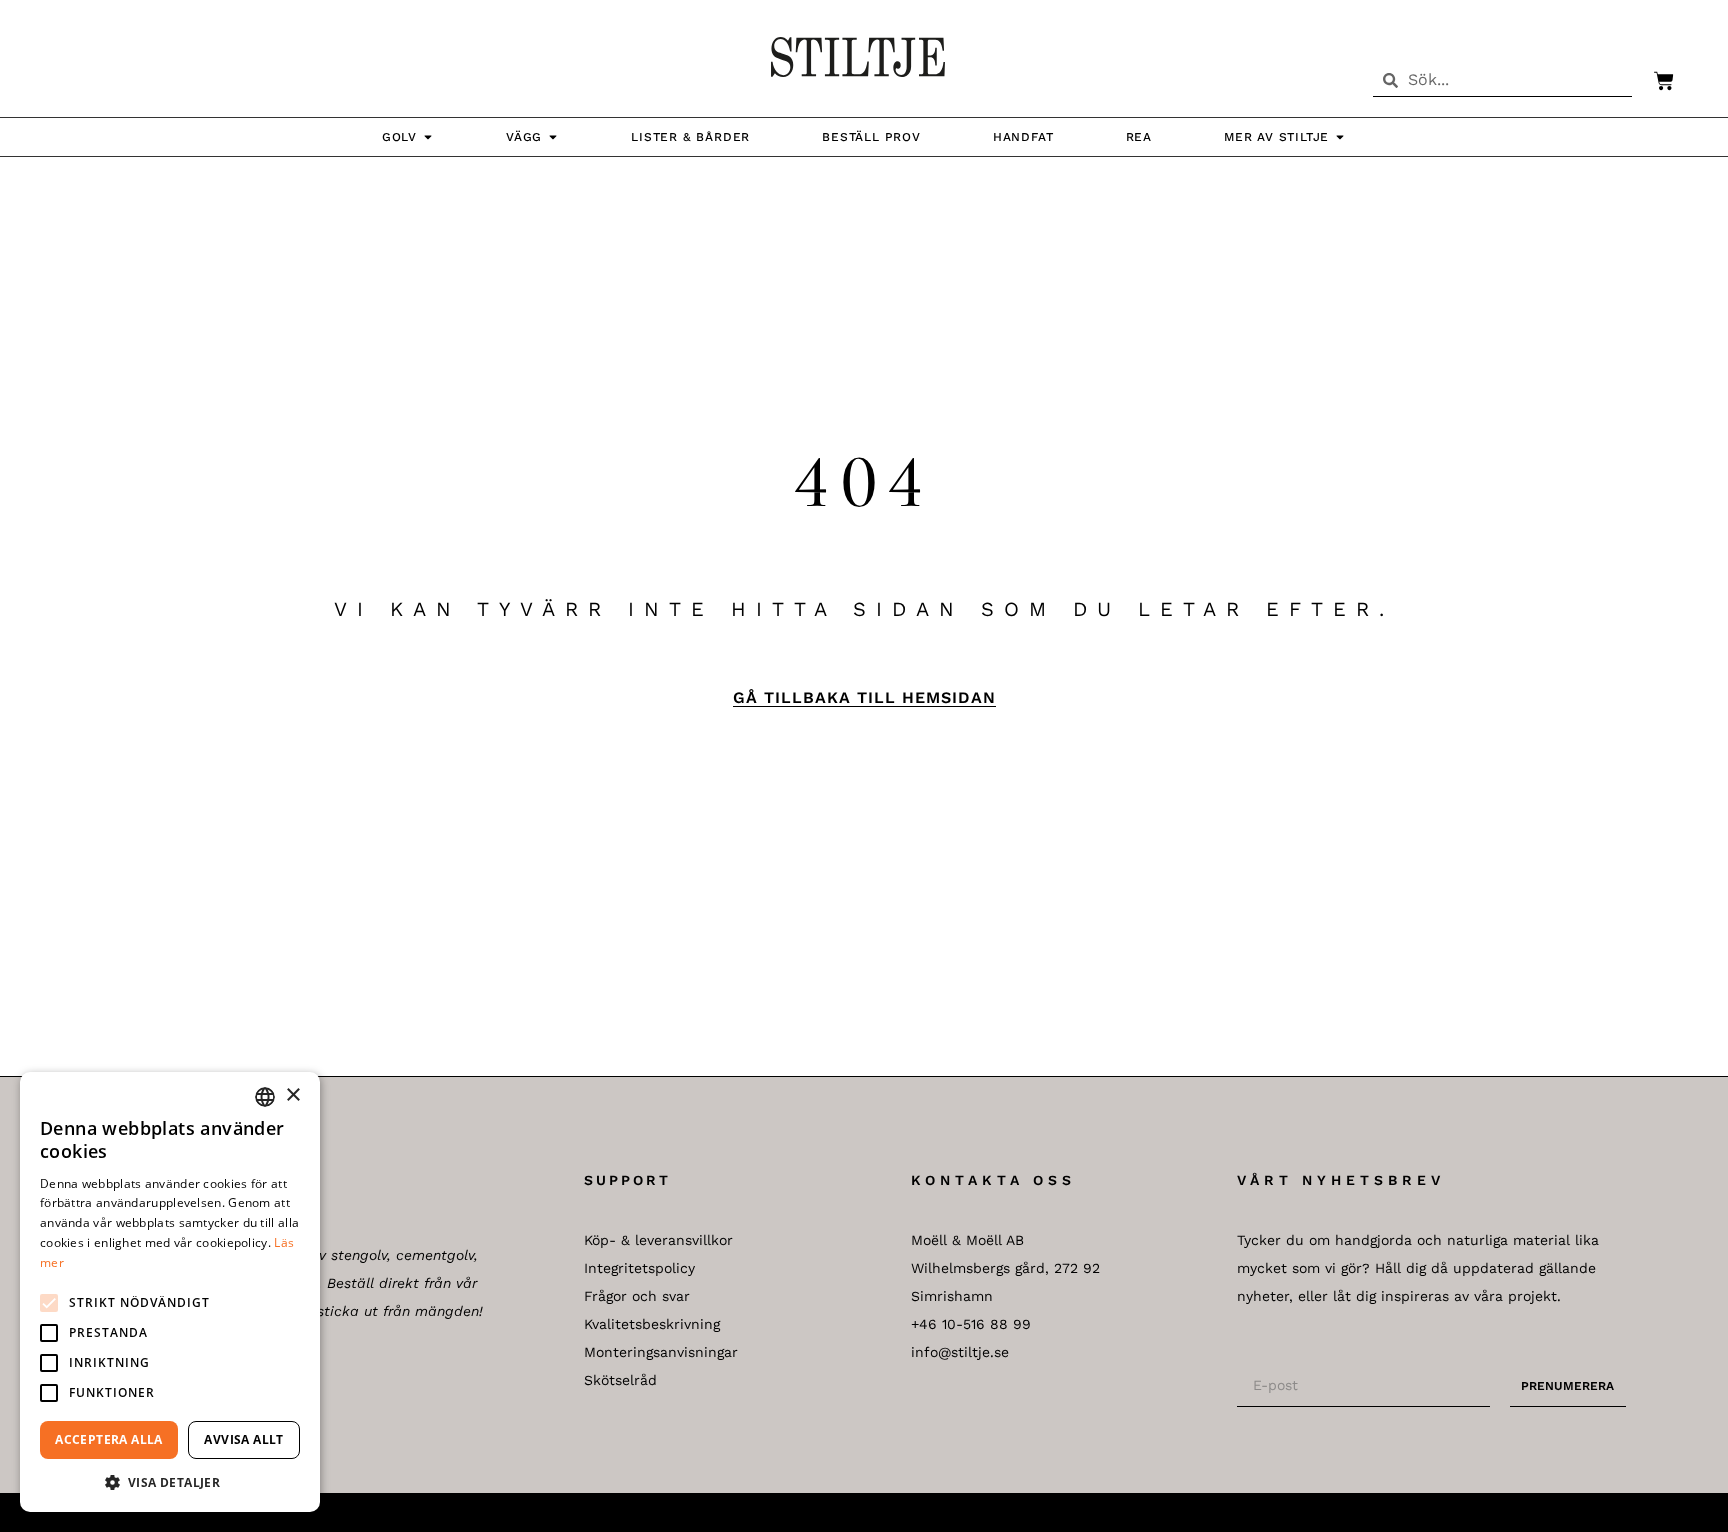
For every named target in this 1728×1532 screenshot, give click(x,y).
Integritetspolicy (639, 1268)
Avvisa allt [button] (243, 1439)
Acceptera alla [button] (109, 1439)
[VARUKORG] (1654, 81)
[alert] (170, 1292)
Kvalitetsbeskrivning (652, 1324)
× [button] (292, 1095)
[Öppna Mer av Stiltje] (1340, 137)
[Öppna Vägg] (553, 137)
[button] (49, 1303)
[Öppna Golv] (428, 137)
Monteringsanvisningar (661, 1352)
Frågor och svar (637, 1296)
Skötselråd (620, 1380)
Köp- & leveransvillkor (658, 1240)
